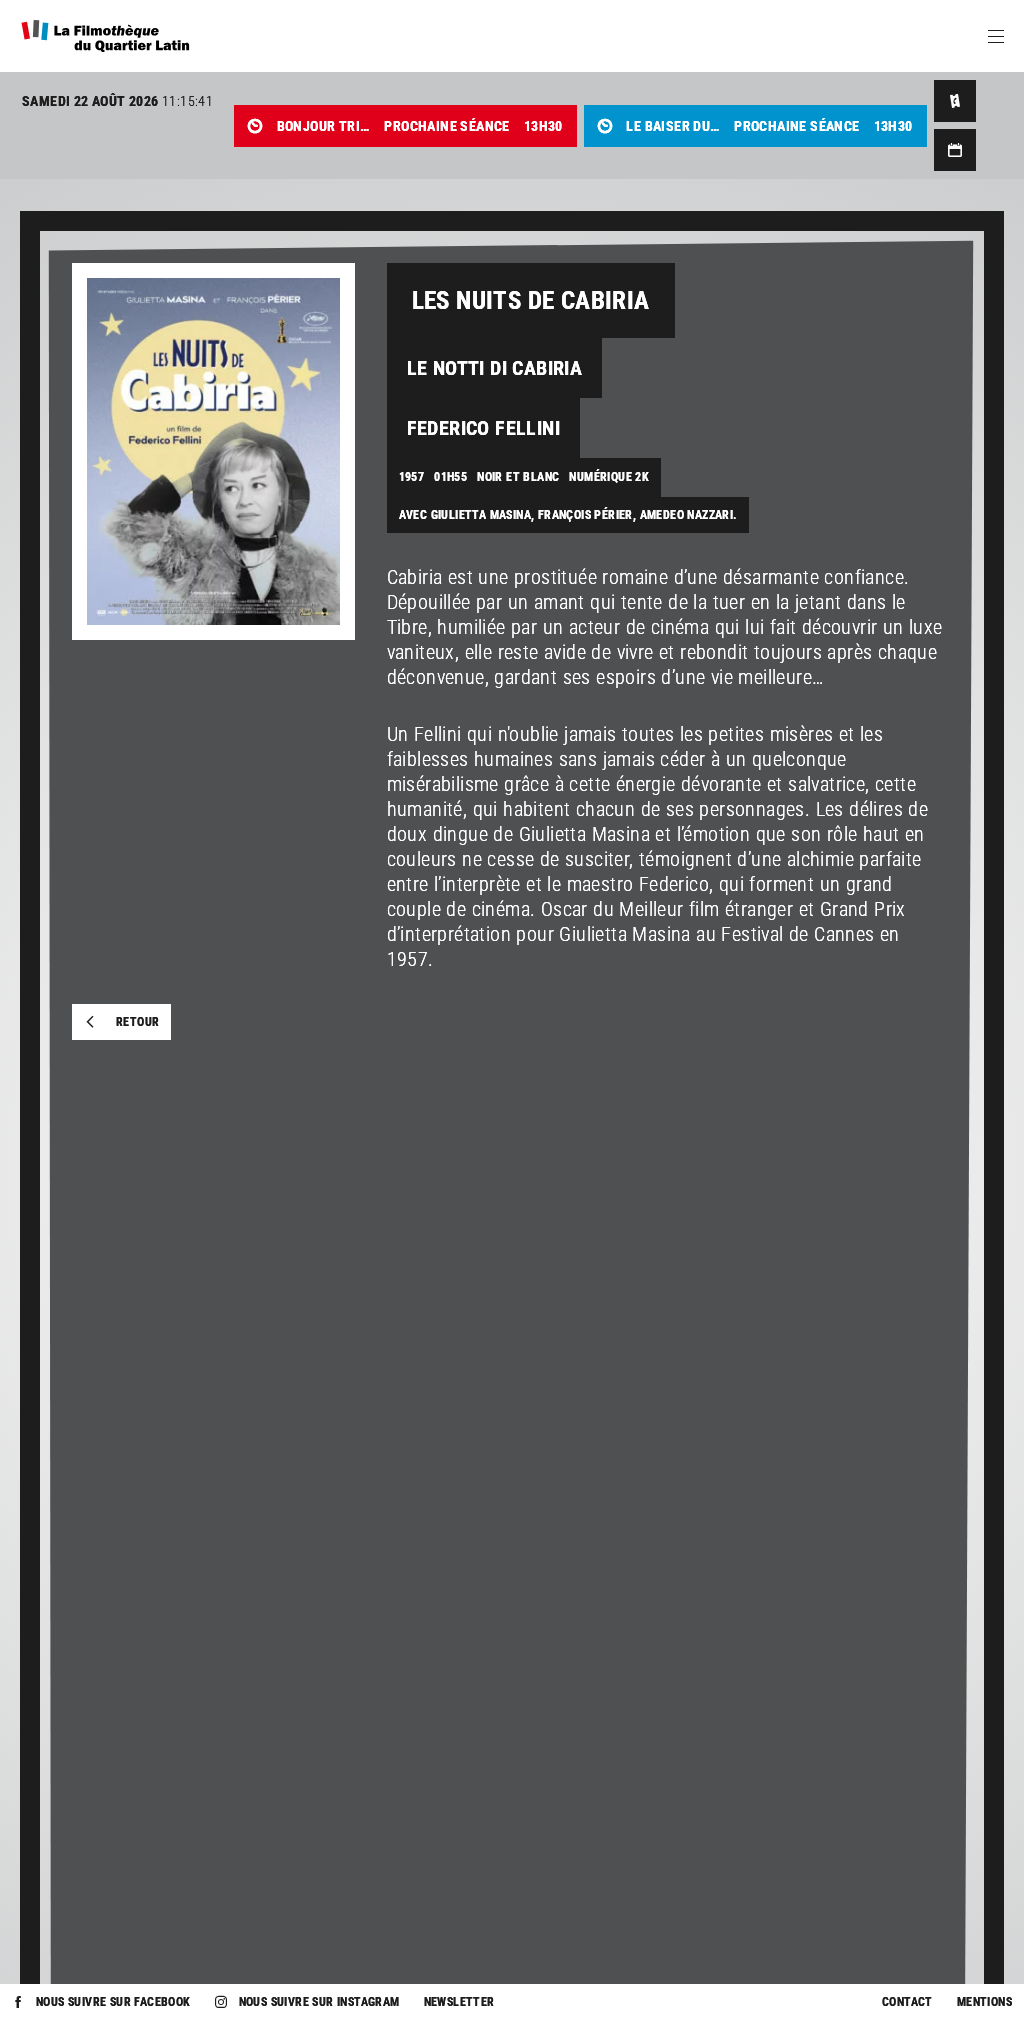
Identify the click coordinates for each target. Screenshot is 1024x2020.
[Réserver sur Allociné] (955, 101)
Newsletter (459, 2002)
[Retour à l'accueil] (105, 36)
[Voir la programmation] (955, 150)
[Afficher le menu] (996, 36)
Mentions (984, 2002)
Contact (907, 2002)
